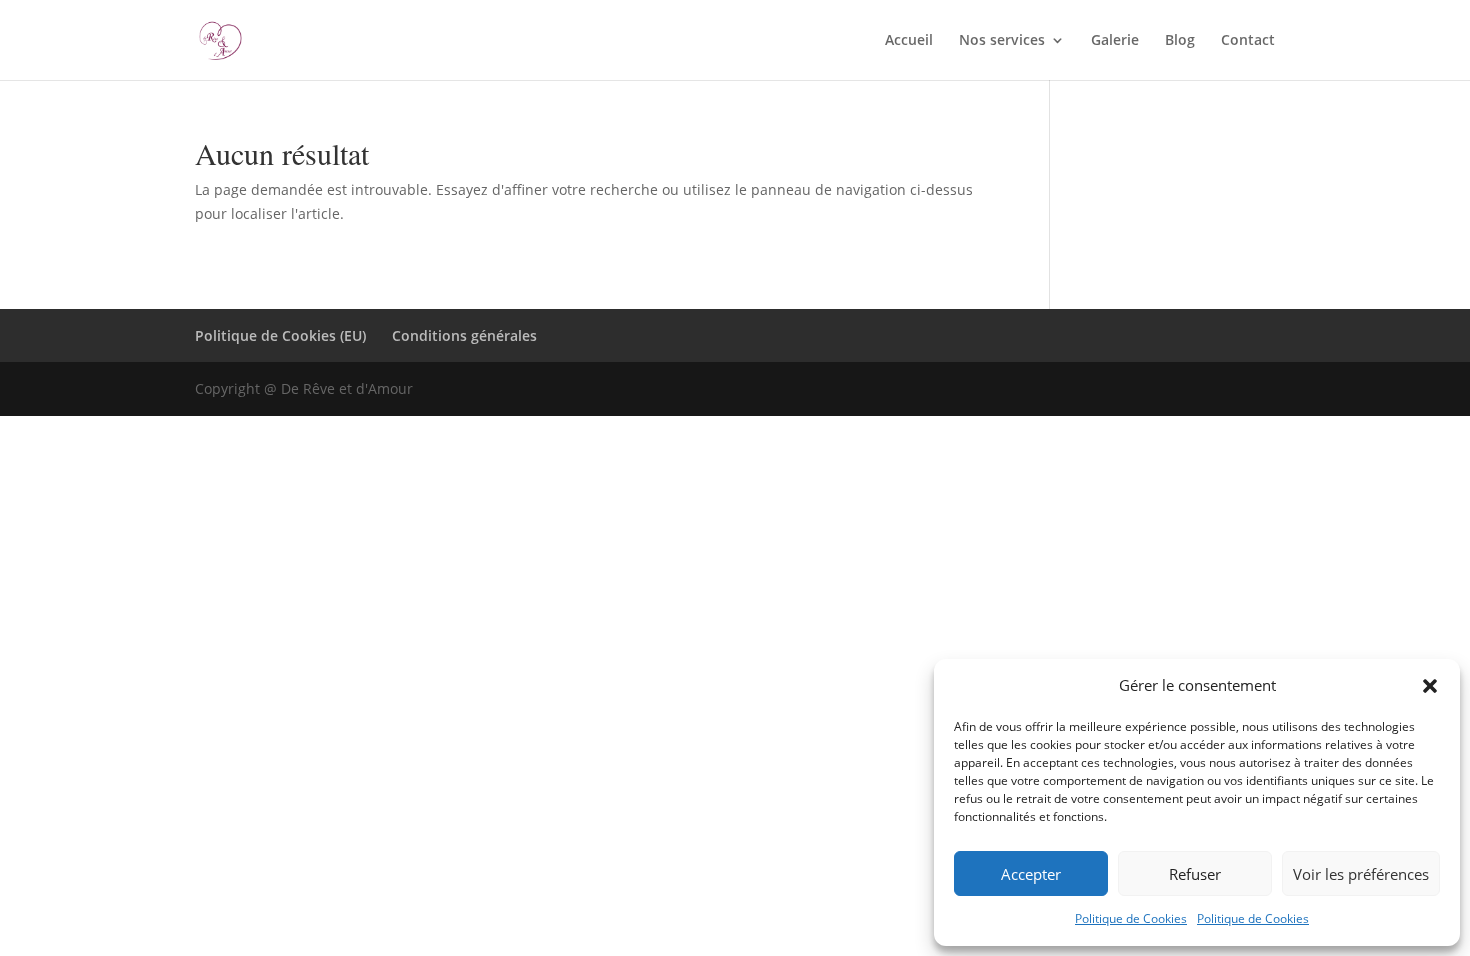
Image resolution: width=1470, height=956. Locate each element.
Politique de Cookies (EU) (280, 335)
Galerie (1115, 41)
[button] (1430, 686)
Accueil (909, 41)
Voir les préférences (1361, 874)
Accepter (1031, 874)
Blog (1180, 41)
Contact (1248, 41)
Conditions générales (464, 335)
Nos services (1002, 41)
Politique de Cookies (1131, 918)
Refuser (1195, 874)
